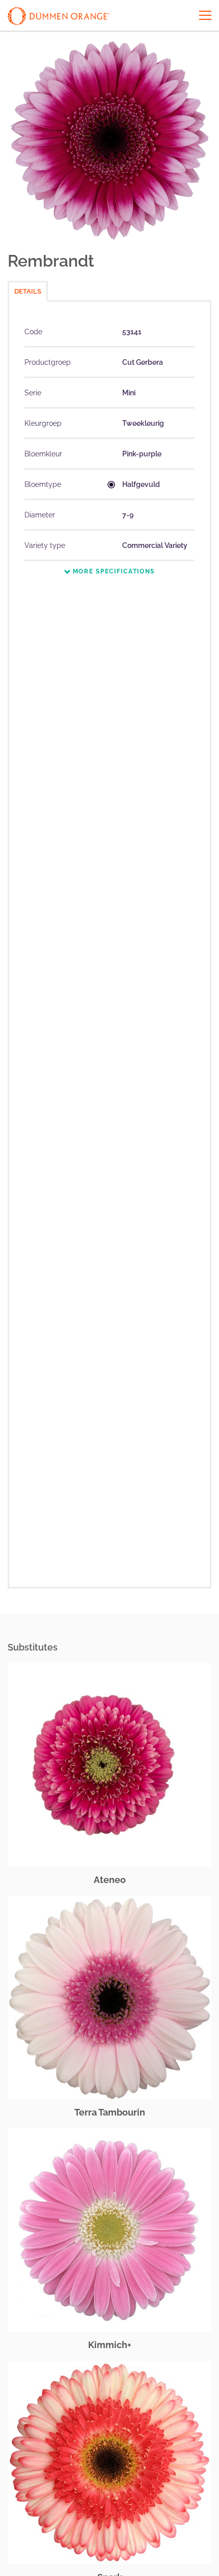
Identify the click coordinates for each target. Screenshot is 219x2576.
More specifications (113, 571)
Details (28, 291)
